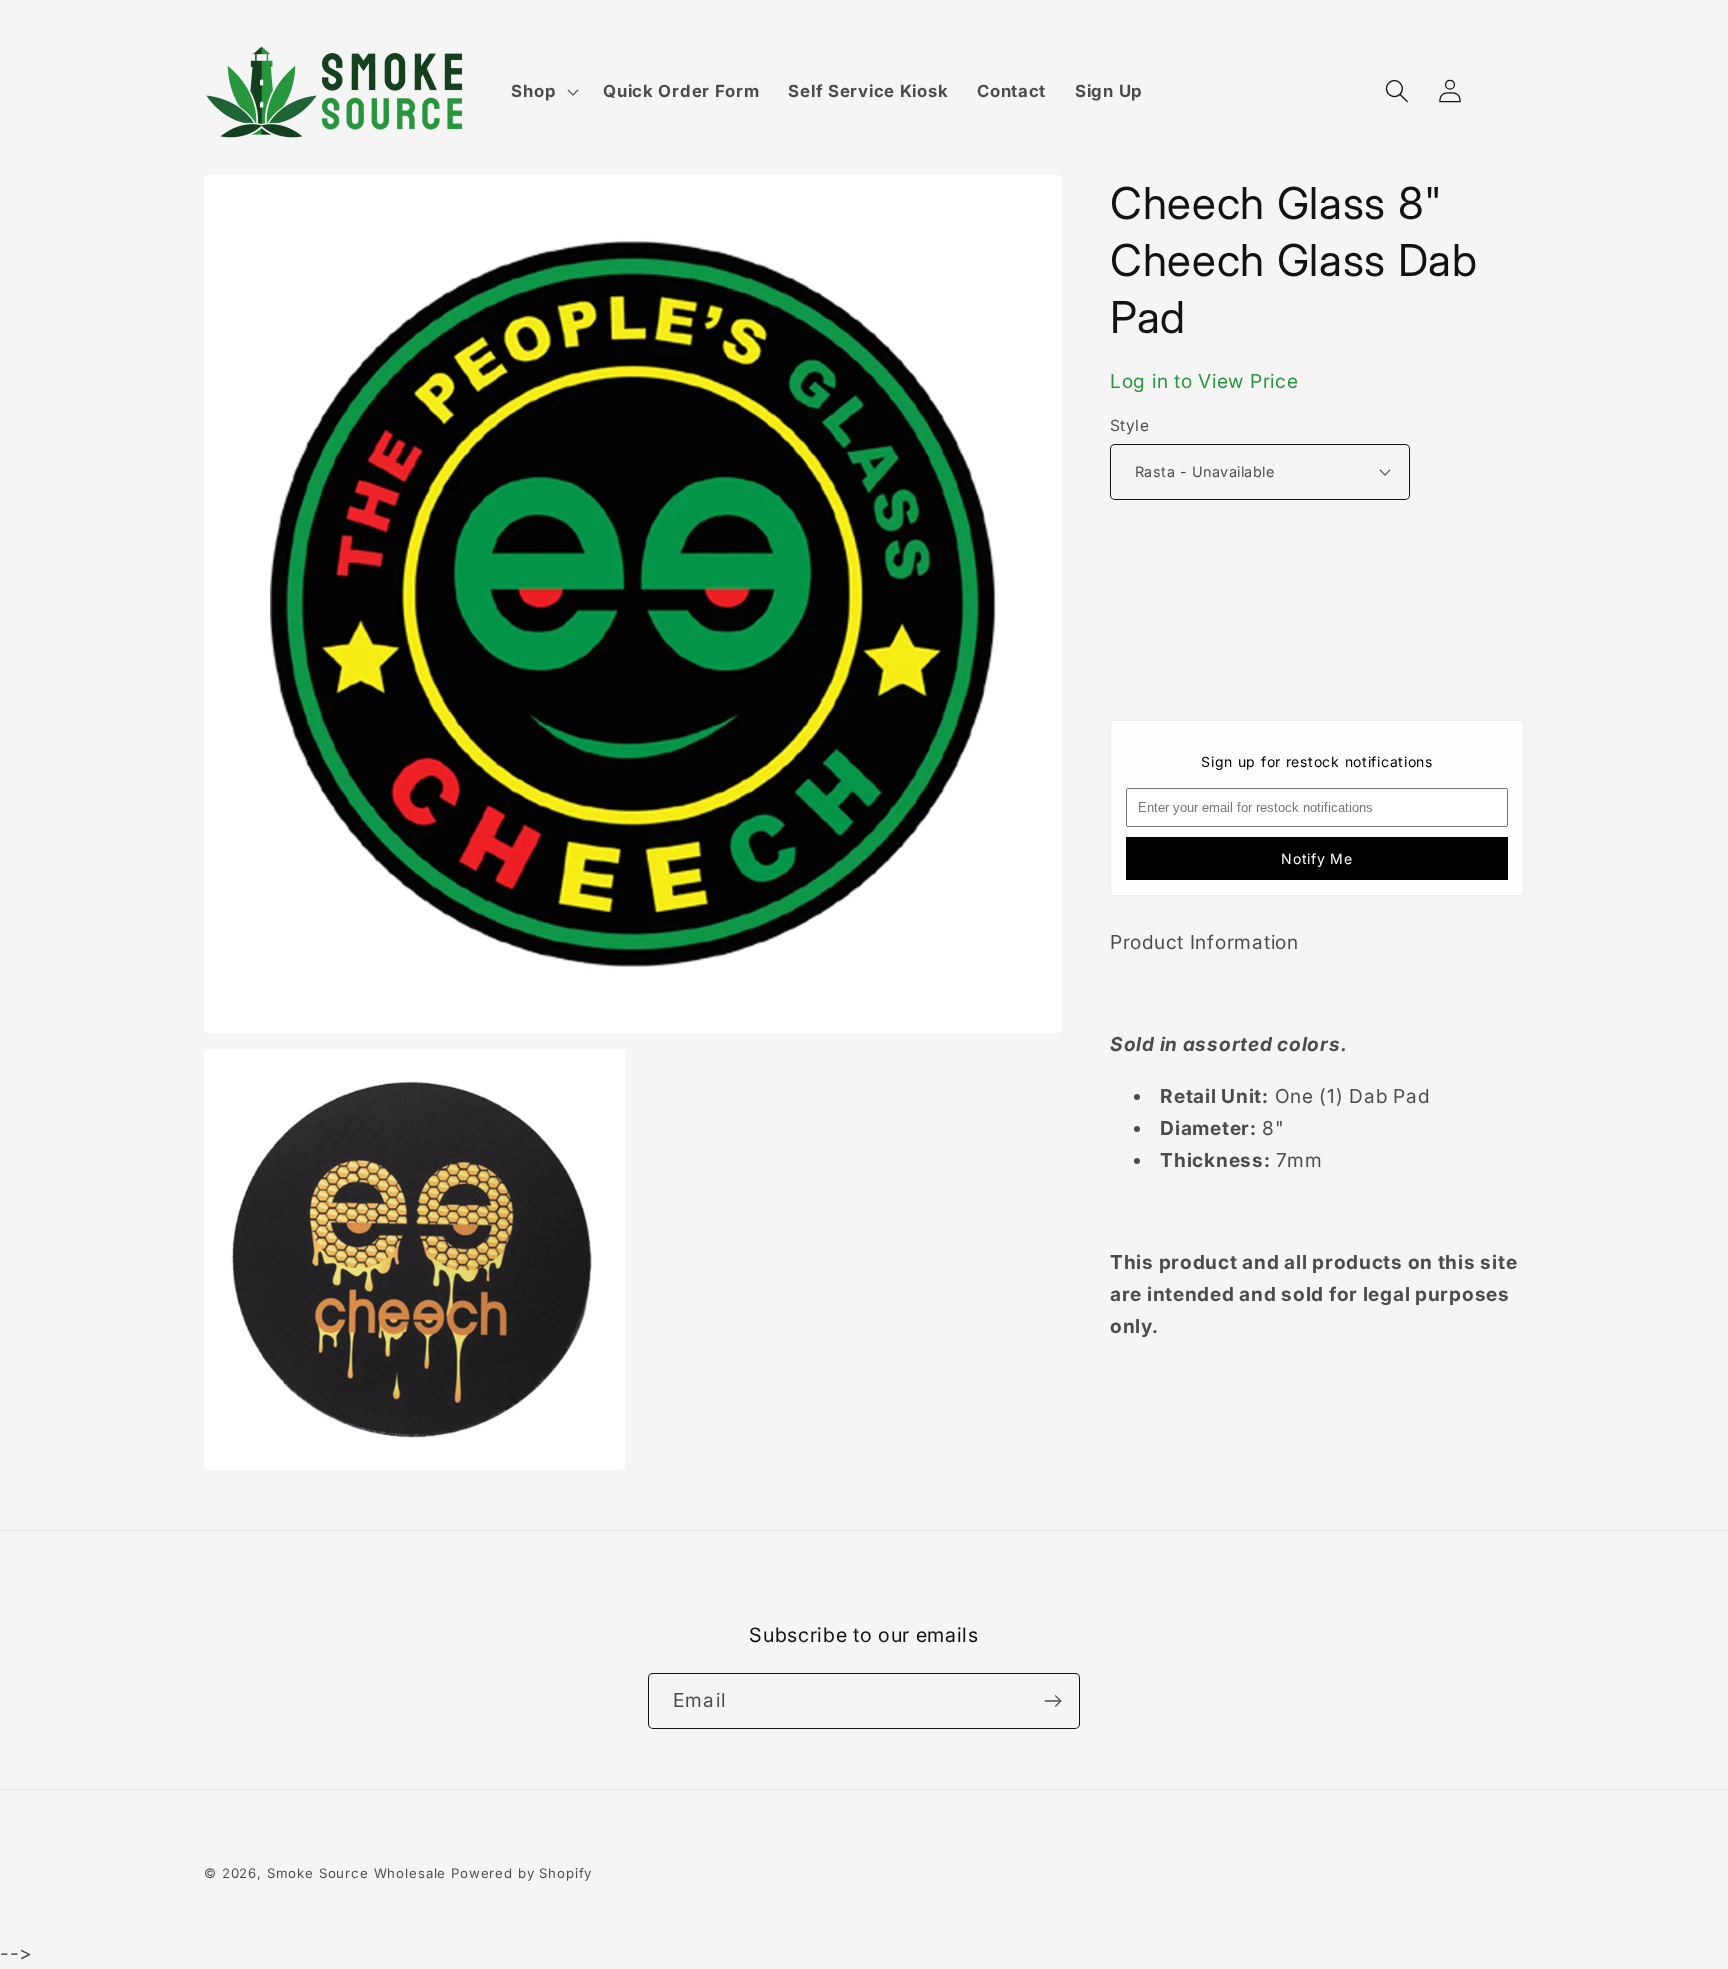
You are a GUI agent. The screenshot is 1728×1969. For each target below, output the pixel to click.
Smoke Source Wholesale (356, 1873)
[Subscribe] (1052, 1701)
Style (1129, 425)
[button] (543, 92)
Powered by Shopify (521, 1873)
